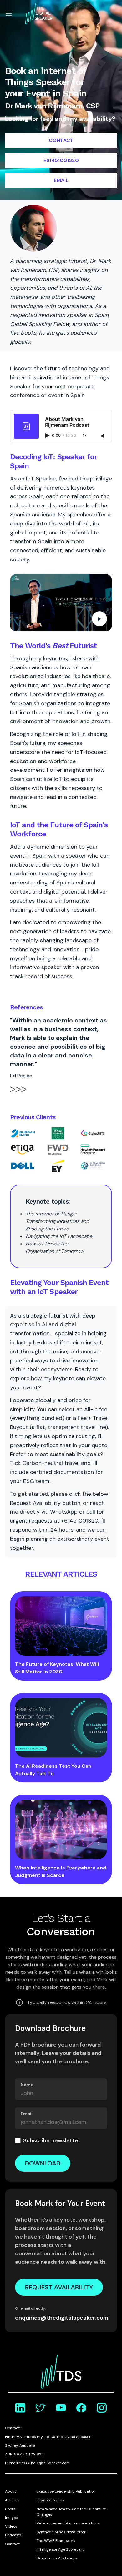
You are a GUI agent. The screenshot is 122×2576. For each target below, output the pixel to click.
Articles (12, 2500)
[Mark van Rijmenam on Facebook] (81, 2408)
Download (43, 2163)
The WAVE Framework (56, 2541)
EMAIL (61, 180)
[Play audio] (48, 436)
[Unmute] (103, 436)
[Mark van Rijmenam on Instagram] (102, 2408)
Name (27, 2085)
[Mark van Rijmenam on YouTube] (61, 2408)
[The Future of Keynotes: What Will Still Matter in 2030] (61, 1626)
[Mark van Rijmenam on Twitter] (41, 2408)
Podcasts (13, 2535)
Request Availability (59, 2287)
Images (11, 2518)
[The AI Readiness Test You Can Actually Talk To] (61, 1728)
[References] (18, 1093)
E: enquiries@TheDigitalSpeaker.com (37, 2463)
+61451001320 (61, 160)
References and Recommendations (68, 2523)
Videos (11, 2526)
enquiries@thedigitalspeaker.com (61, 2318)
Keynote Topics (50, 2500)
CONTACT (61, 140)
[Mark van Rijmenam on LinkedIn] (20, 2408)
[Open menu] (9, 14)
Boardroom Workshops (57, 2558)
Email (27, 2114)
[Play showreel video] (61, 603)
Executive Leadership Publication (66, 2491)
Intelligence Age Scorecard (61, 2549)
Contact (12, 2544)
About (10, 2491)
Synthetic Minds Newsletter (61, 2532)
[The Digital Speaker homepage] (39, 14)
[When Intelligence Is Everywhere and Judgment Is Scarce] (61, 1830)
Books (10, 2509)
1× (85, 436)
